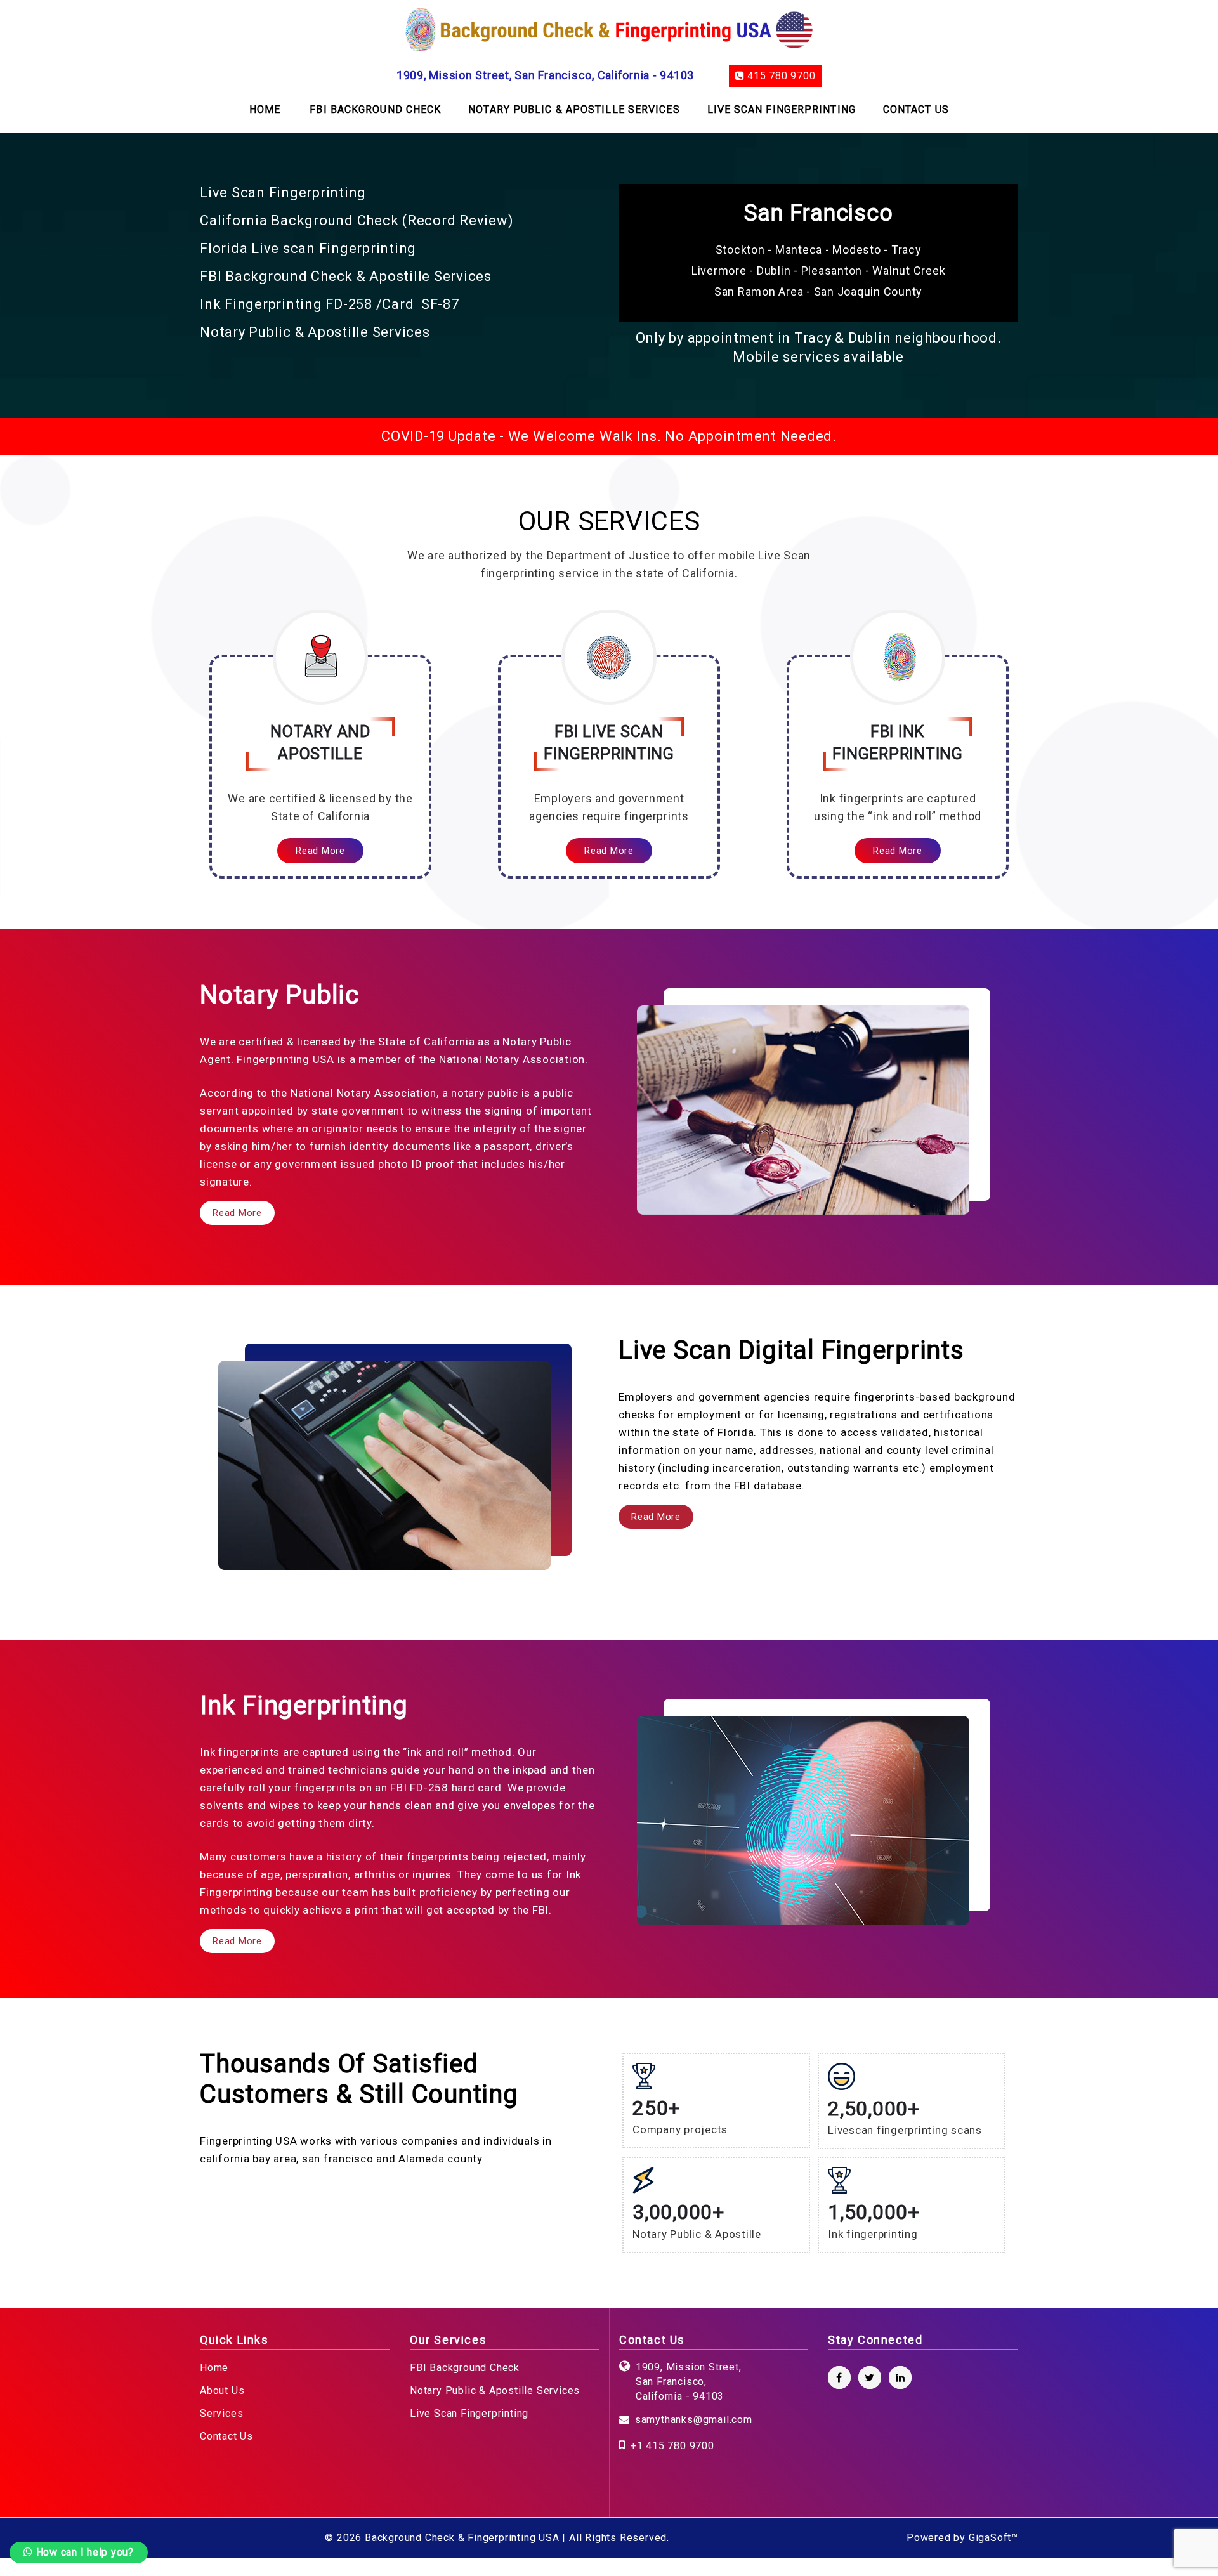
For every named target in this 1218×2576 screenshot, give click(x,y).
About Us (222, 2390)
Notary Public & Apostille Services (495, 2390)
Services (221, 2413)
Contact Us (226, 2436)
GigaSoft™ (993, 2538)
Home (214, 2368)
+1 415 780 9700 (672, 2446)
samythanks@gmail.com (694, 2420)
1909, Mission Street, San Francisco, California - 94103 (545, 75)
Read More (320, 851)
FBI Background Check (465, 2368)
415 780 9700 (780, 76)
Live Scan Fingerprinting (469, 2413)
